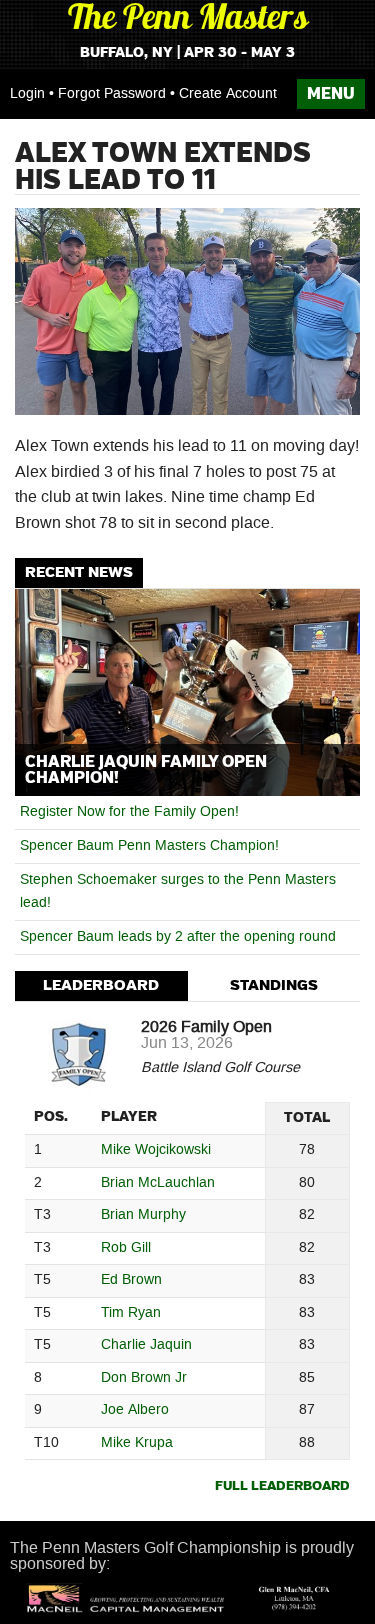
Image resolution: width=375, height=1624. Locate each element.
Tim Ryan (131, 1313)
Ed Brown (131, 1280)
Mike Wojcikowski (156, 1150)
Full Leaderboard (282, 1486)
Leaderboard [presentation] (101, 985)
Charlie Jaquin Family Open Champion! (146, 770)
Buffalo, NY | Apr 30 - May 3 (187, 53)
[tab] (101, 986)
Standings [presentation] (274, 985)
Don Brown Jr (144, 1378)
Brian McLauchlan (158, 1183)
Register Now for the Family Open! (129, 812)
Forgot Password (112, 94)
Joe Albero (135, 1410)
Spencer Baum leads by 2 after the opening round (178, 937)
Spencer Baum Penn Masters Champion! (149, 846)
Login (27, 94)
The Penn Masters (188, 20)
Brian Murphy (143, 1215)
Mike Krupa (137, 1443)
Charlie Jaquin (146, 1345)
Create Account (228, 94)
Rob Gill (126, 1248)
